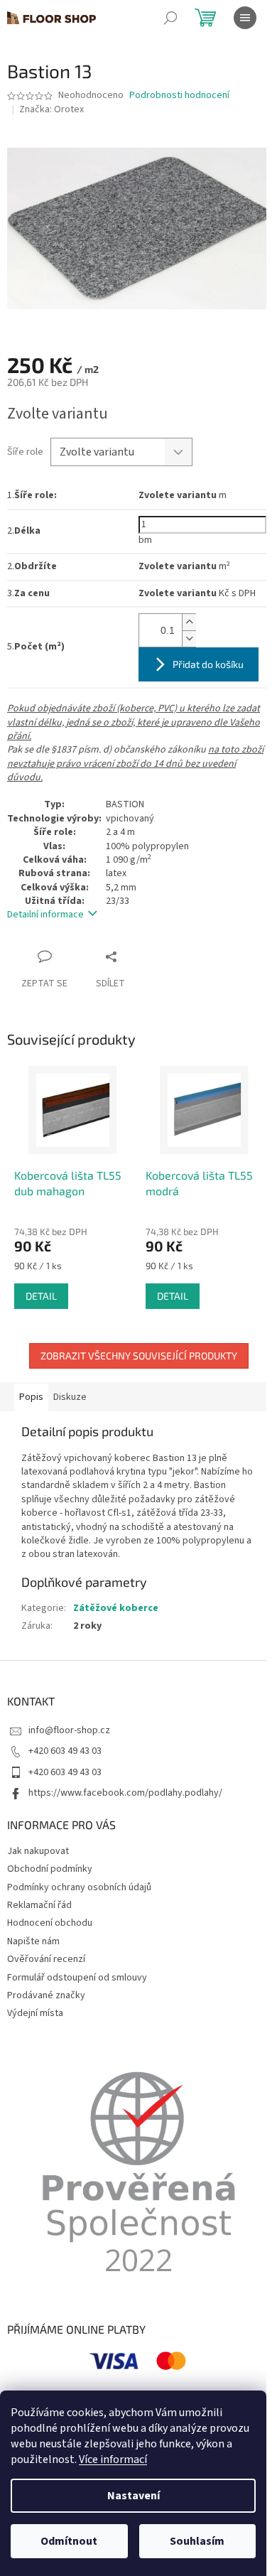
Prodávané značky (46, 1995)
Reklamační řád (39, 1905)
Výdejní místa (35, 2013)
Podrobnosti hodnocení (179, 96)
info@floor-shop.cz (69, 1730)
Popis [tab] (31, 1397)
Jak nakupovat (38, 1851)
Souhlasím (197, 2541)
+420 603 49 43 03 (65, 1751)
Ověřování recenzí (46, 1959)
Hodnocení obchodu (50, 1923)
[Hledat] (170, 18)
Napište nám (33, 1941)
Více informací (113, 2459)
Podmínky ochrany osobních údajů (79, 1887)
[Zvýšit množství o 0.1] (189, 622)
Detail (41, 1296)
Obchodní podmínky (50, 1869)
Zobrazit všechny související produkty (139, 1356)
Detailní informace (45, 915)
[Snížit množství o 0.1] (189, 638)
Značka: (51, 109)
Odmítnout (69, 2541)
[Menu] (245, 18)
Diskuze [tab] (70, 1397)
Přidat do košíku (208, 664)
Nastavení (134, 2496)
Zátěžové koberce (116, 1608)
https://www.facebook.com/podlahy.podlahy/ (125, 1793)
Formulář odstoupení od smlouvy (77, 1978)
